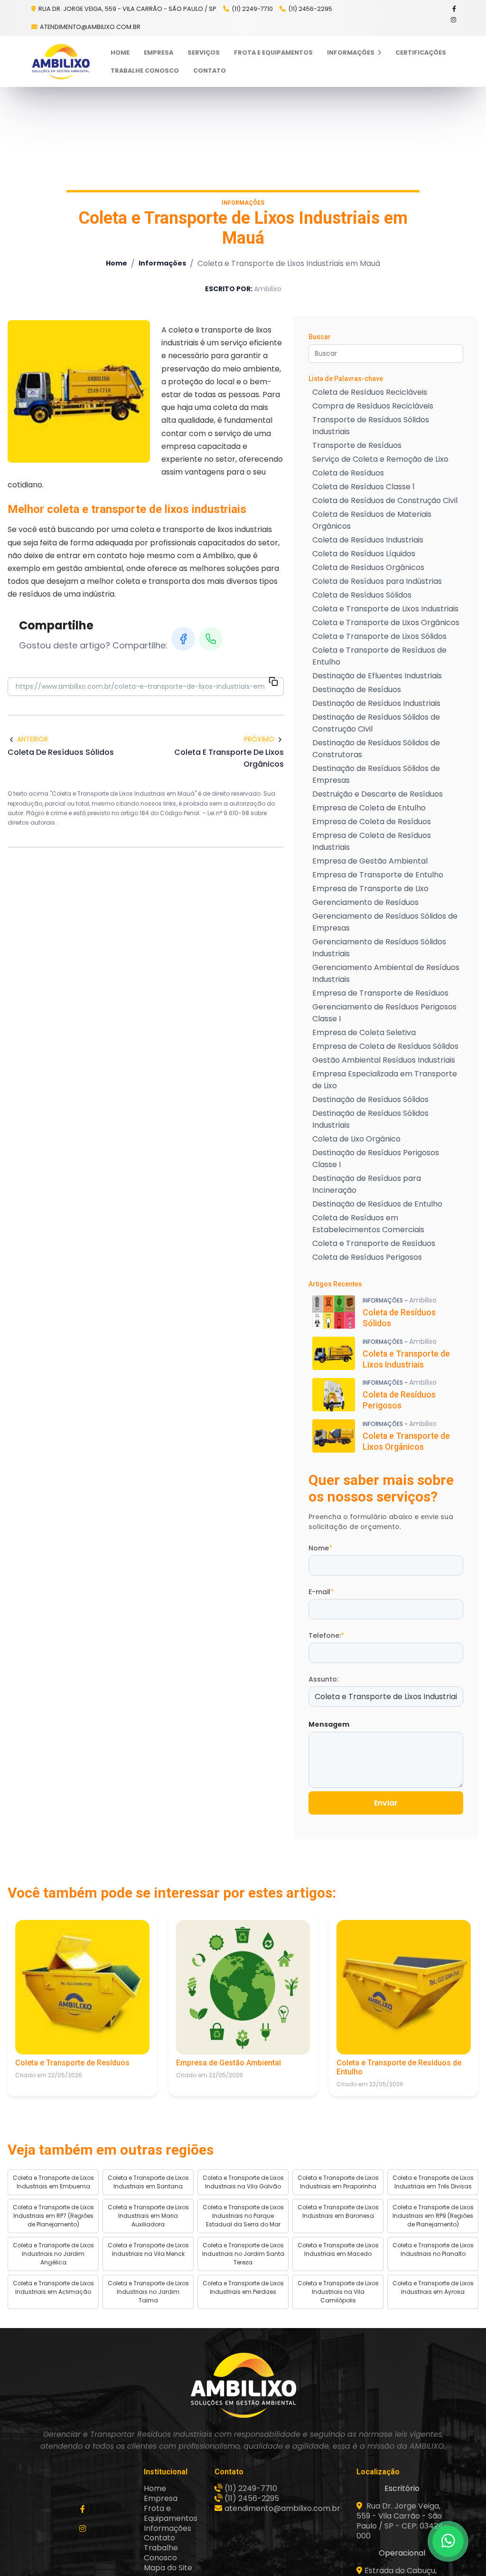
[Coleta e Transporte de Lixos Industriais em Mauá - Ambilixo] (61, 62)
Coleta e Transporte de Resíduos (374, 1243)
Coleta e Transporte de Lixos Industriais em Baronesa (338, 2211)
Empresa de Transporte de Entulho (378, 875)
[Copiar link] (273, 683)
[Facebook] (455, 9)
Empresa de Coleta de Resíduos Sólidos (385, 1046)
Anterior (33, 739)
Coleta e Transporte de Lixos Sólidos (379, 636)
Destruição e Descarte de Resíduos (378, 794)
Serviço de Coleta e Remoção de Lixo (380, 459)
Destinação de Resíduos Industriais (376, 703)
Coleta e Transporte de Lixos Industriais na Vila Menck (148, 2249)
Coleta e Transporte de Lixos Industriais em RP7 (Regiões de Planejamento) (53, 2216)
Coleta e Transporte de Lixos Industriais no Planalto (433, 2249)
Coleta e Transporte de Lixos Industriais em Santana (148, 2182)
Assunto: (323, 1679)
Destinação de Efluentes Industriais (377, 676)
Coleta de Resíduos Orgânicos (368, 567)
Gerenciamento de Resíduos (365, 902)
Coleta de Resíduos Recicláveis (370, 392)
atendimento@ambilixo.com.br (90, 27)
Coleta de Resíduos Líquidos (364, 554)
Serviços (204, 52)
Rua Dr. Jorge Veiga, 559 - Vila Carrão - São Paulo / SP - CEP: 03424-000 (402, 2521)
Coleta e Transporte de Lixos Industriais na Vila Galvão (243, 2182)
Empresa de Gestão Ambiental (370, 861)
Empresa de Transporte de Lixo (370, 889)
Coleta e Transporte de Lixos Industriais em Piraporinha (338, 2182)
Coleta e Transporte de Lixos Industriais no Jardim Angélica (53, 2254)
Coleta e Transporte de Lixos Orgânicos (386, 623)
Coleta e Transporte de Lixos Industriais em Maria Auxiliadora (148, 2216)
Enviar (386, 1803)
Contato (210, 71)
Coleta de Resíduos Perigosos (367, 1257)
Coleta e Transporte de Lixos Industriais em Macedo (338, 2249)
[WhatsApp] (211, 639)
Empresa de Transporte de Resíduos (380, 993)
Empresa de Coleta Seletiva (364, 1032)
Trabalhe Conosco (145, 71)
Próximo (259, 739)
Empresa (159, 52)
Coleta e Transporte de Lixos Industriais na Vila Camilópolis (338, 2292)
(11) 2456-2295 (310, 9)
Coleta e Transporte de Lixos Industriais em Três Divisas (433, 2182)
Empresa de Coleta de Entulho (369, 808)
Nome (320, 1548)
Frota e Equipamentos (273, 52)
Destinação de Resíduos (357, 689)
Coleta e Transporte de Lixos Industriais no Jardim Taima (148, 2292)
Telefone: (326, 1635)
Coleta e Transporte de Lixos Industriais (385, 609)
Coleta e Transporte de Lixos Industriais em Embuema (53, 2182)
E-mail (321, 1592)
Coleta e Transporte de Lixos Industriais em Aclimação (53, 2287)
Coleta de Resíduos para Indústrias (377, 581)
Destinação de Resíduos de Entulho (377, 1204)
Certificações (421, 52)
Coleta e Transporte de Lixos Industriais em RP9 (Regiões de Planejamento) (433, 2216)
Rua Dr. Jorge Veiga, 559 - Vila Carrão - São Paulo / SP (127, 9)
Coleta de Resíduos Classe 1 (364, 487)
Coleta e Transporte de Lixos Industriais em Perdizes (243, 2287)
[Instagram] (454, 20)
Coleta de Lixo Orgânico (356, 1139)
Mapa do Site (168, 2568)
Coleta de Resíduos (348, 473)
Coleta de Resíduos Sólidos (362, 595)
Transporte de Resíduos (357, 445)
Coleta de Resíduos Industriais (368, 540)
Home (120, 52)
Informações (351, 52)
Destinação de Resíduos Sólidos (370, 1099)
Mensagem (329, 1724)
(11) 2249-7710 (252, 9)
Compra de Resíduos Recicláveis (373, 406)
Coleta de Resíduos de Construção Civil (385, 500)
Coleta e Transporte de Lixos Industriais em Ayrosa (433, 2287)
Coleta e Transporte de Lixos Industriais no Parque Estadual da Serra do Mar (243, 2216)
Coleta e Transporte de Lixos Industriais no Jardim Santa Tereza (243, 2254)
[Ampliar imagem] (79, 391)
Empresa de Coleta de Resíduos (372, 822)
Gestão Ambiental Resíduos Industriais (384, 1060)
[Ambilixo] (243, 2385)
